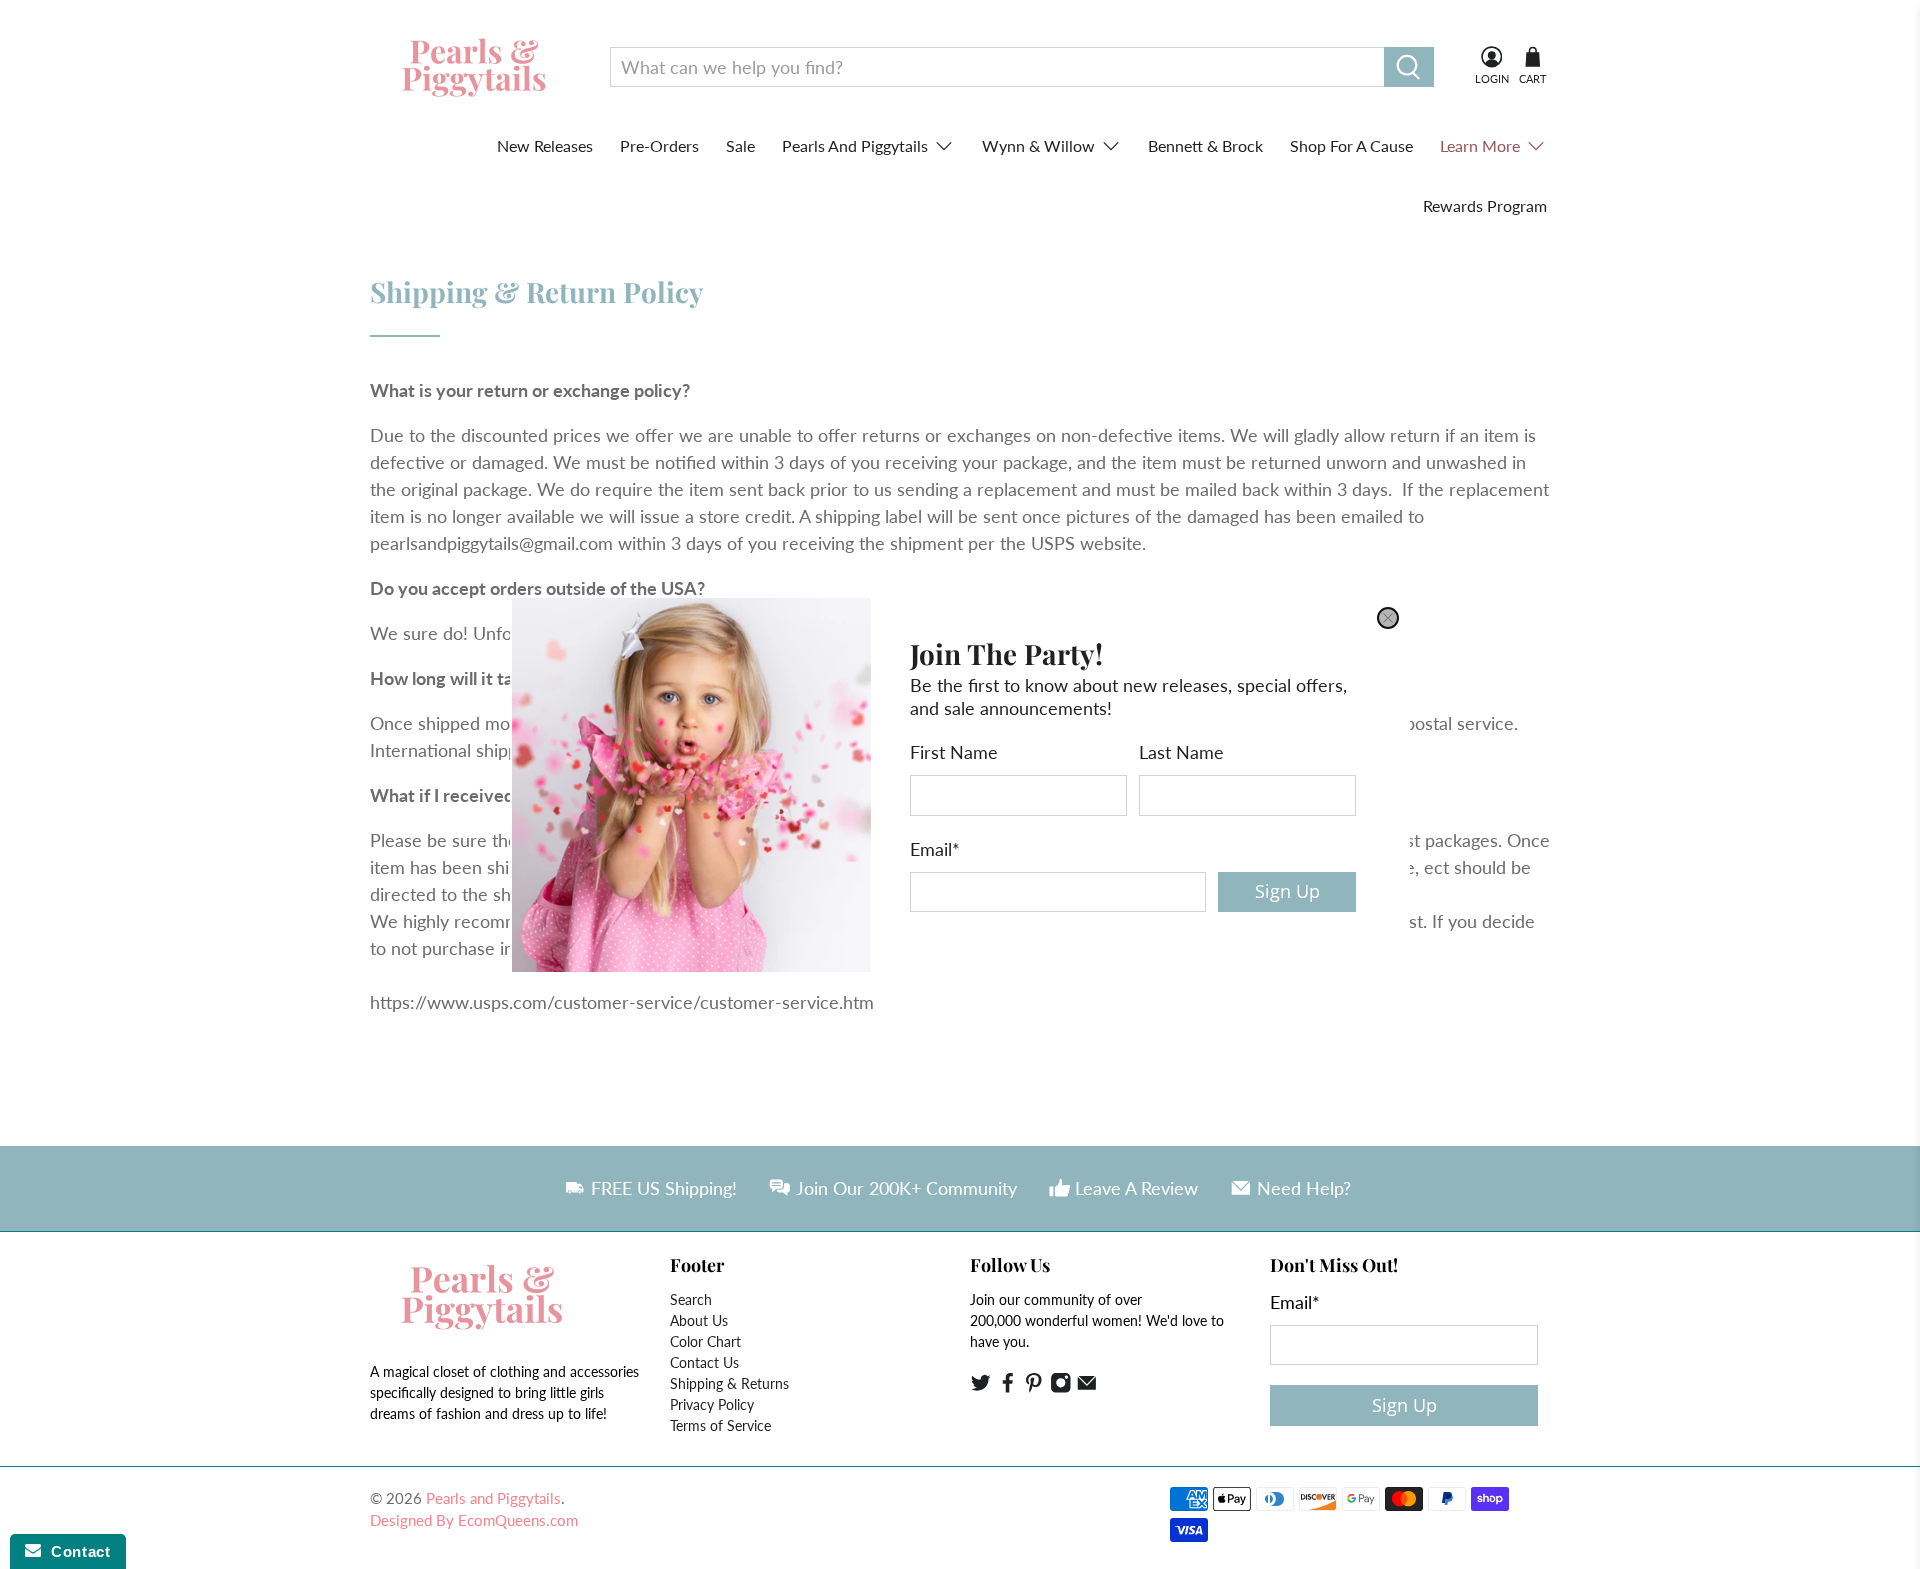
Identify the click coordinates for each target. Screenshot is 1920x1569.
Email (935, 848)
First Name (954, 752)
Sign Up (1287, 891)
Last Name (1181, 752)
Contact (75, 1551)
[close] (1388, 618)
